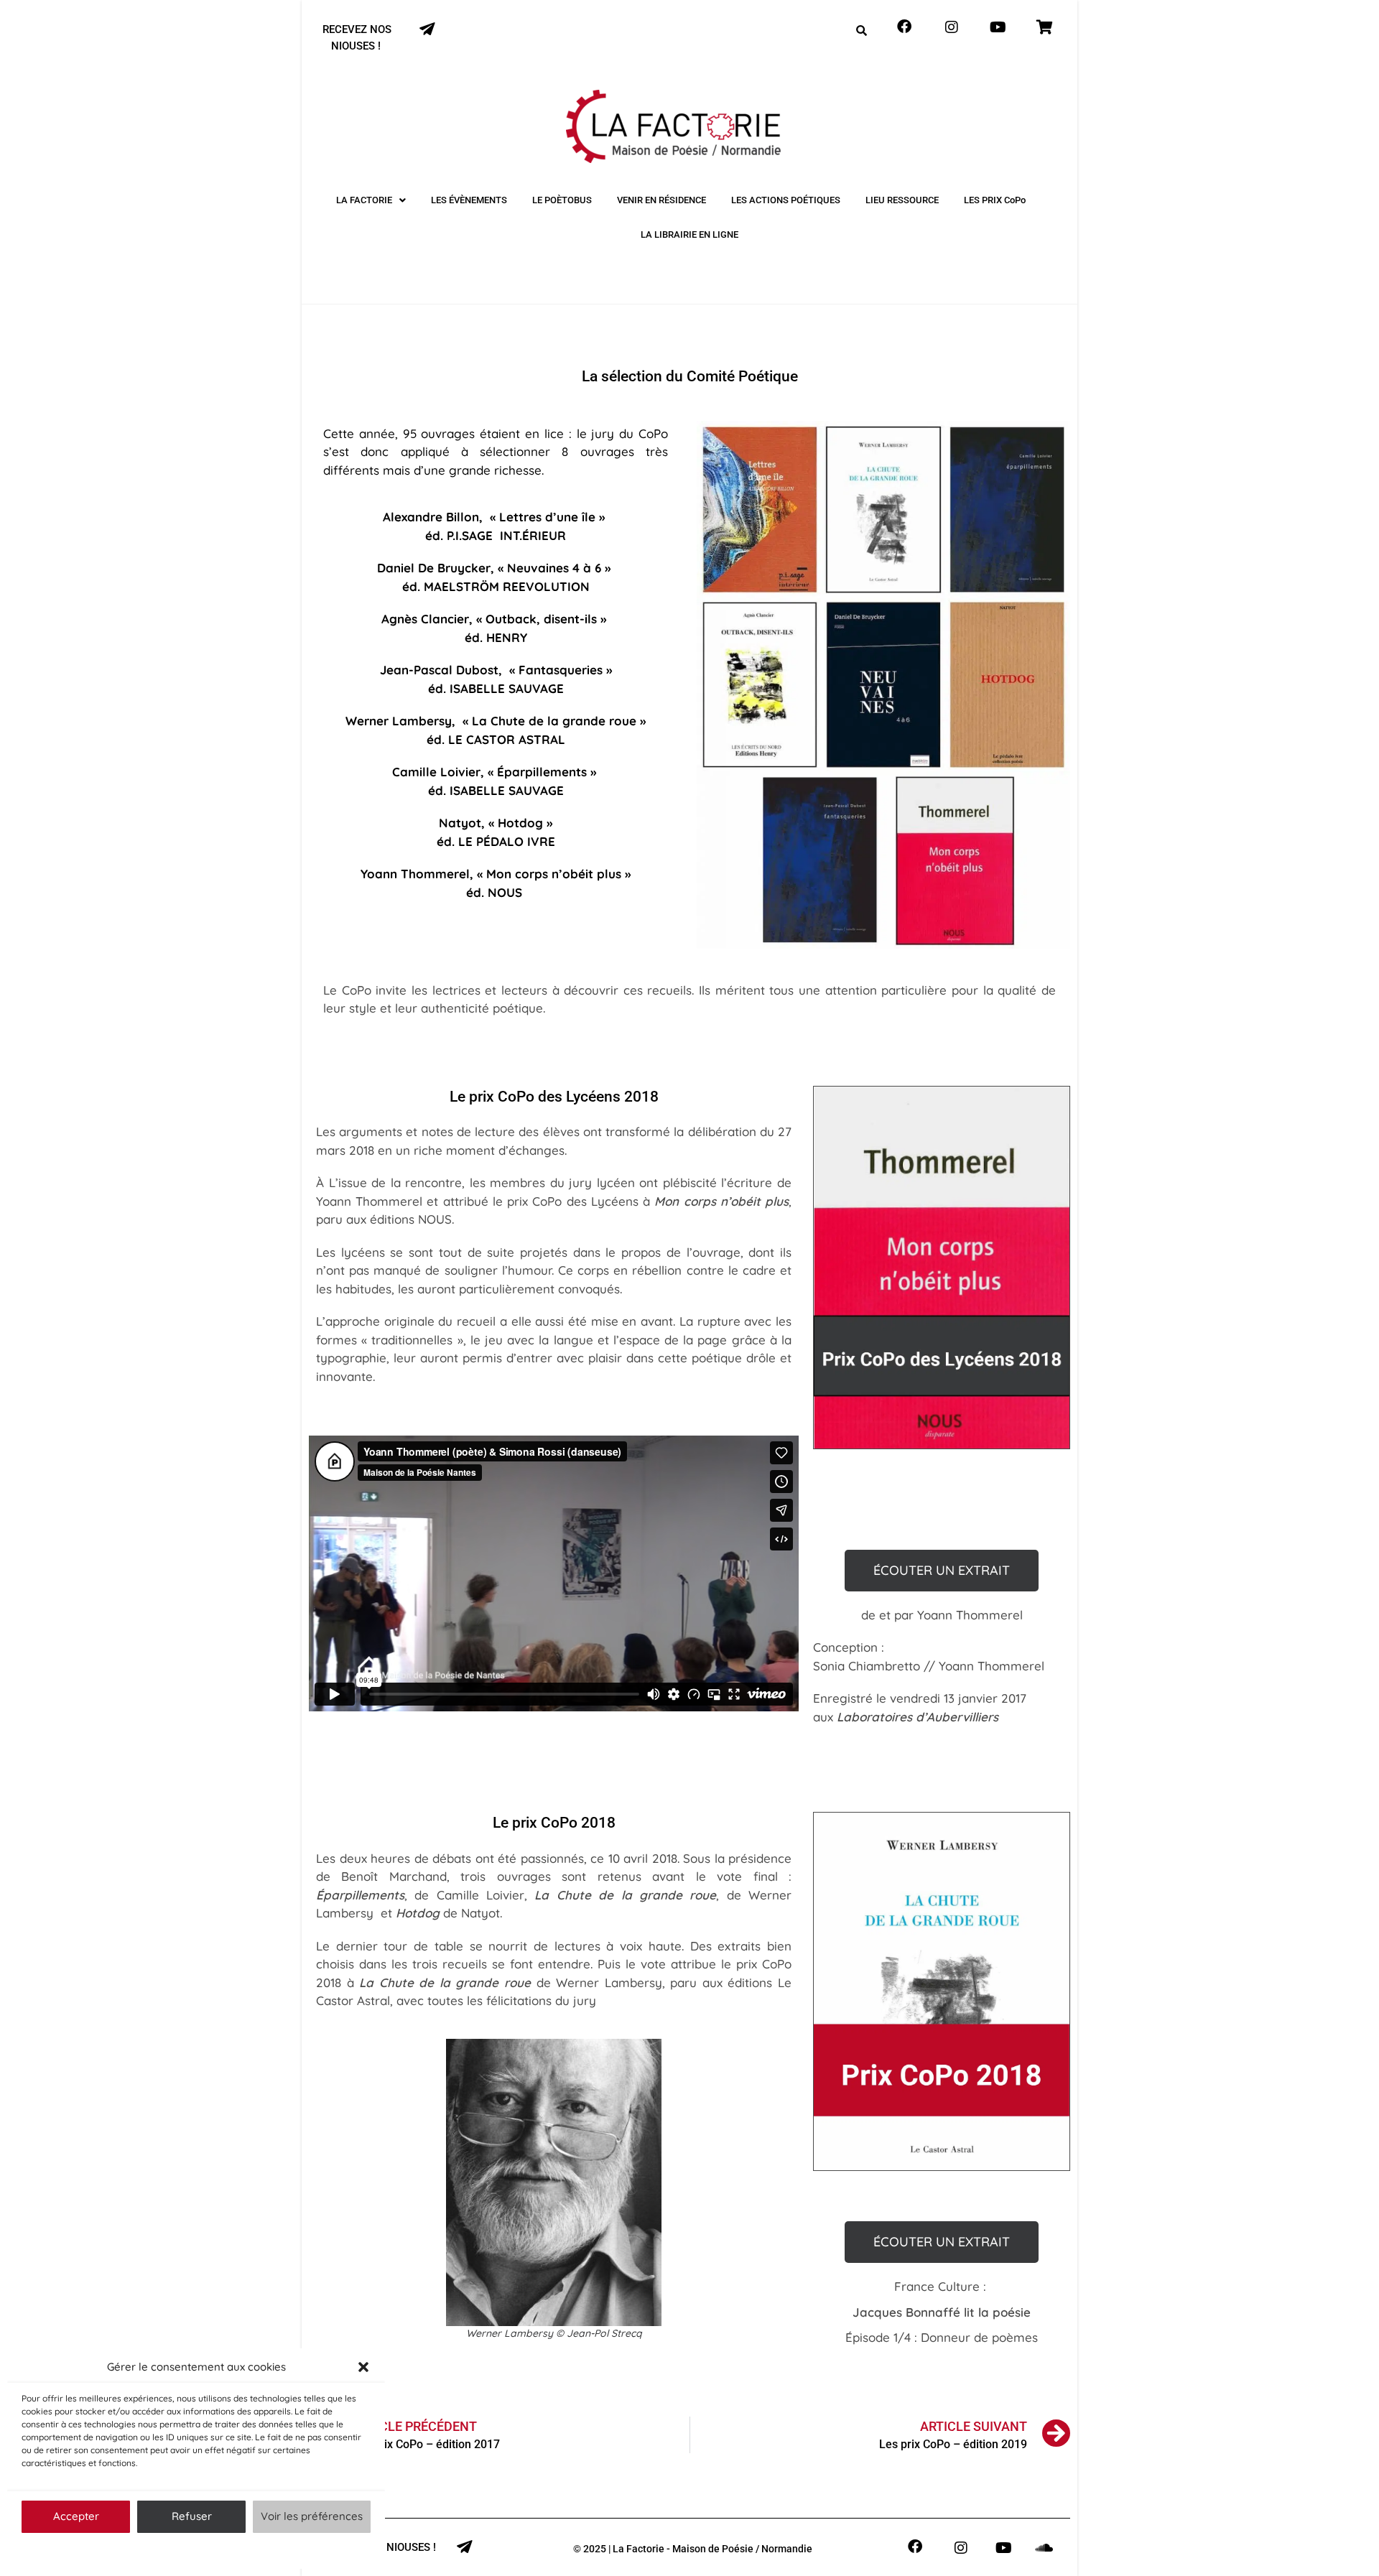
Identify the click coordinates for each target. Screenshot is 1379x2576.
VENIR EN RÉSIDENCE (661, 200)
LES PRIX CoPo (995, 200)
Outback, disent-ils (541, 619)
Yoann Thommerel (415, 874)
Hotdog (520, 823)
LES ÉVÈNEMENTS (469, 200)
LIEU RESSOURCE (902, 200)
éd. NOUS (494, 892)
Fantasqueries (561, 670)
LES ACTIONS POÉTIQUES (786, 200)
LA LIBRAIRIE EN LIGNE (689, 234)
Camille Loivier (436, 772)
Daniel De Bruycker (434, 568)
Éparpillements (542, 772)
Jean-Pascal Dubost (439, 670)
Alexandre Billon (431, 517)
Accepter (76, 2516)
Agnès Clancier (425, 619)
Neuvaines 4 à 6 (554, 568)
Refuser (192, 2516)
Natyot (460, 823)
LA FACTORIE (364, 200)
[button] (363, 2367)
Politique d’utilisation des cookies (189, 2551)
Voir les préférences (312, 2516)
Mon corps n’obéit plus (554, 874)
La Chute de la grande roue (554, 721)
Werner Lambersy (399, 721)
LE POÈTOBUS (562, 200)
